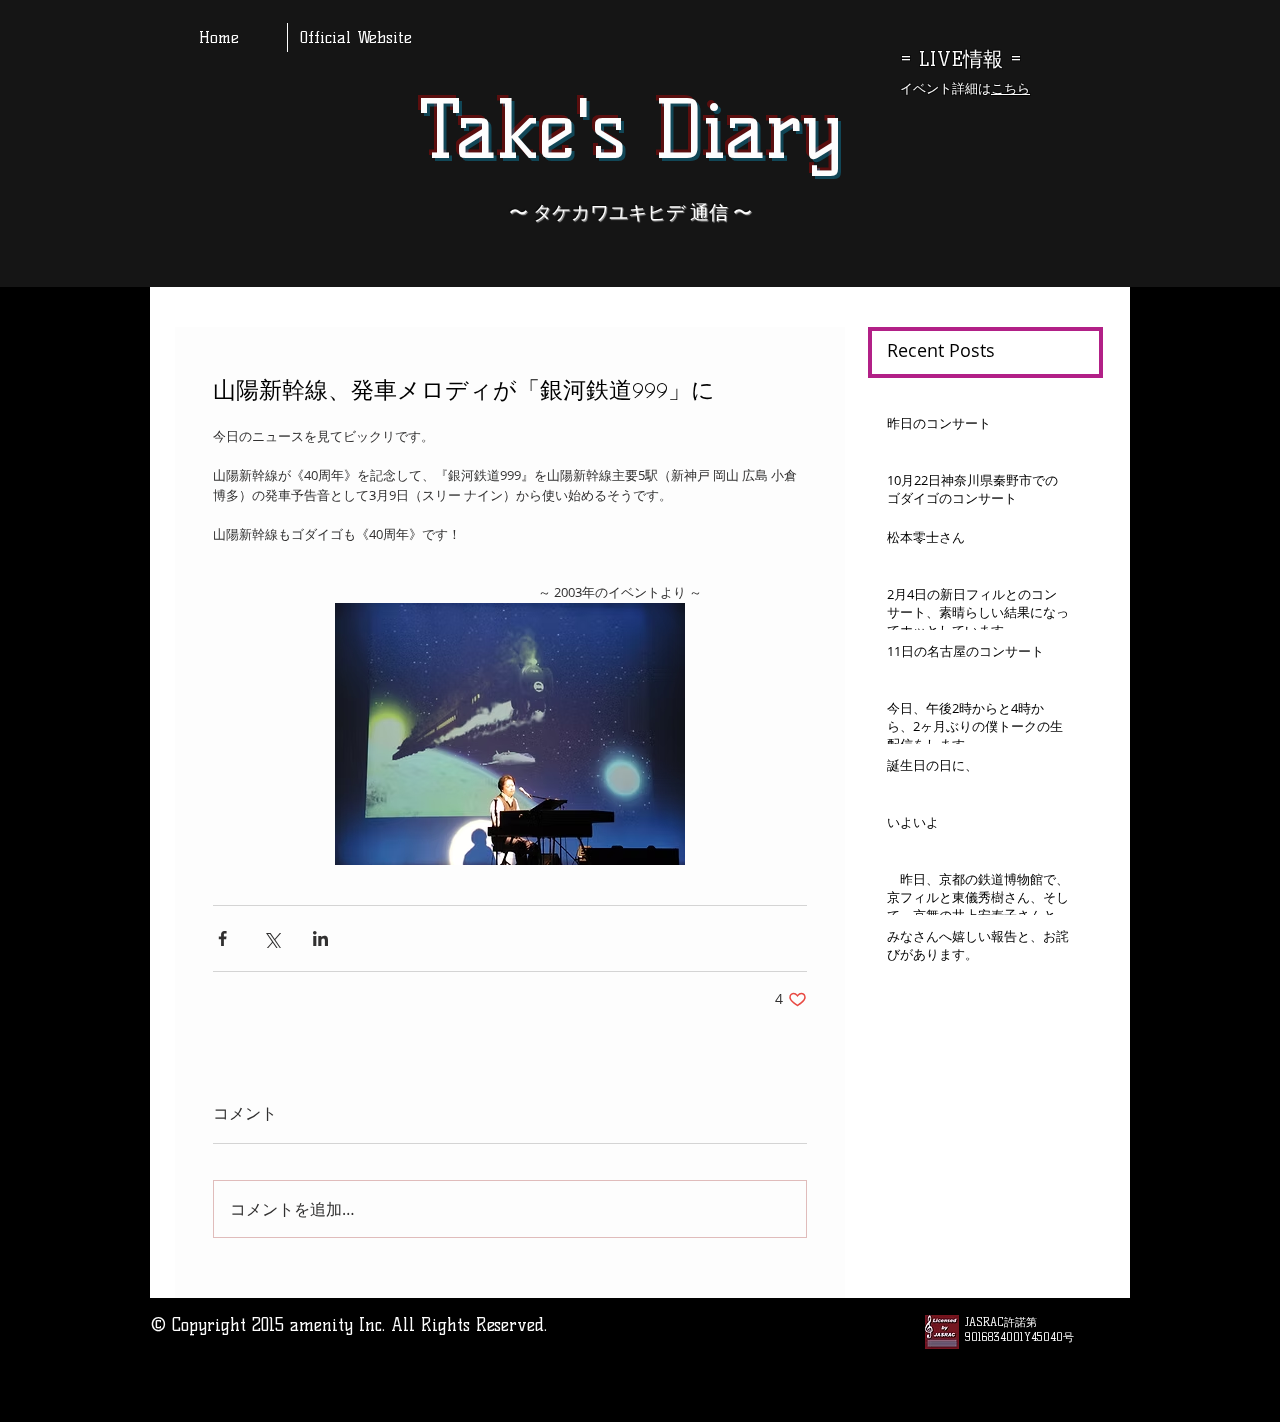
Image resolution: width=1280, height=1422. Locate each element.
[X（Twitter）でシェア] (271, 938)
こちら (1010, 88)
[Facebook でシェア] (222, 938)
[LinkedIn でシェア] (320, 938)
